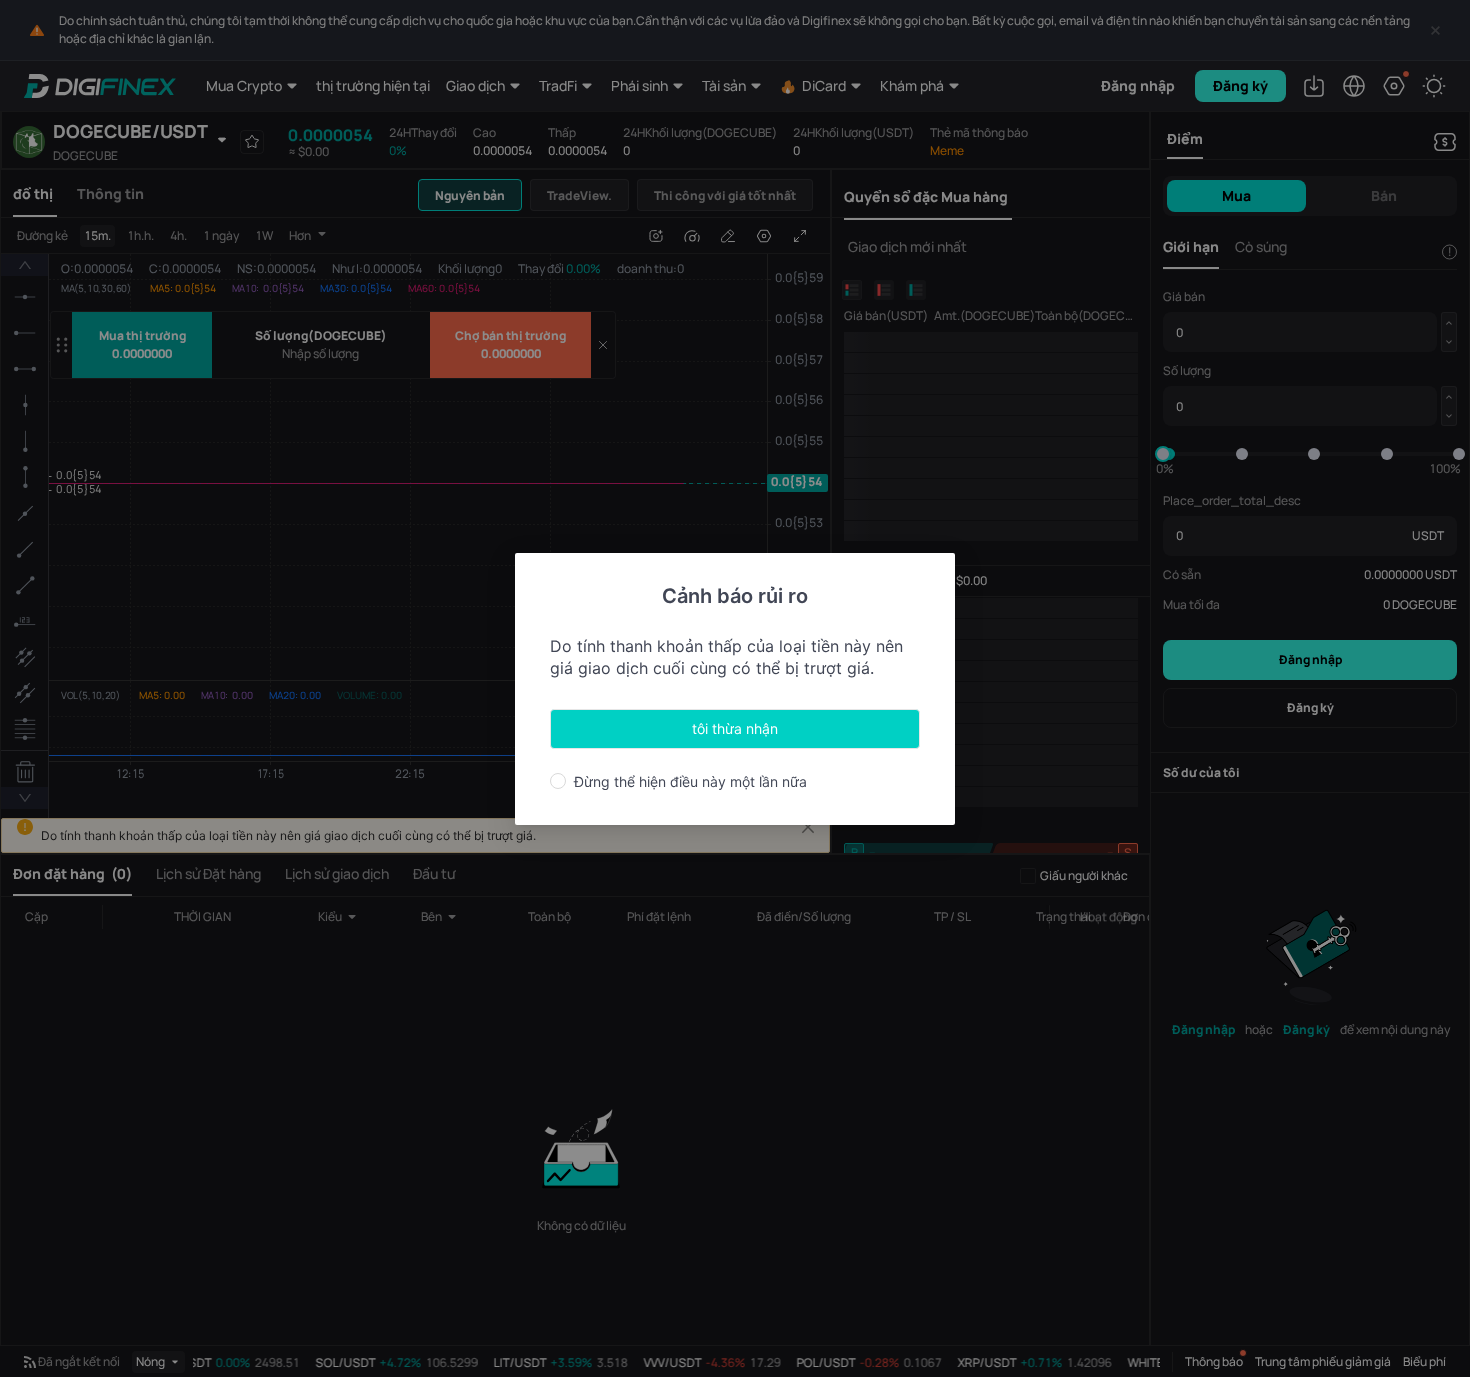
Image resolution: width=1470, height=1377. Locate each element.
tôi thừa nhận (735, 728)
